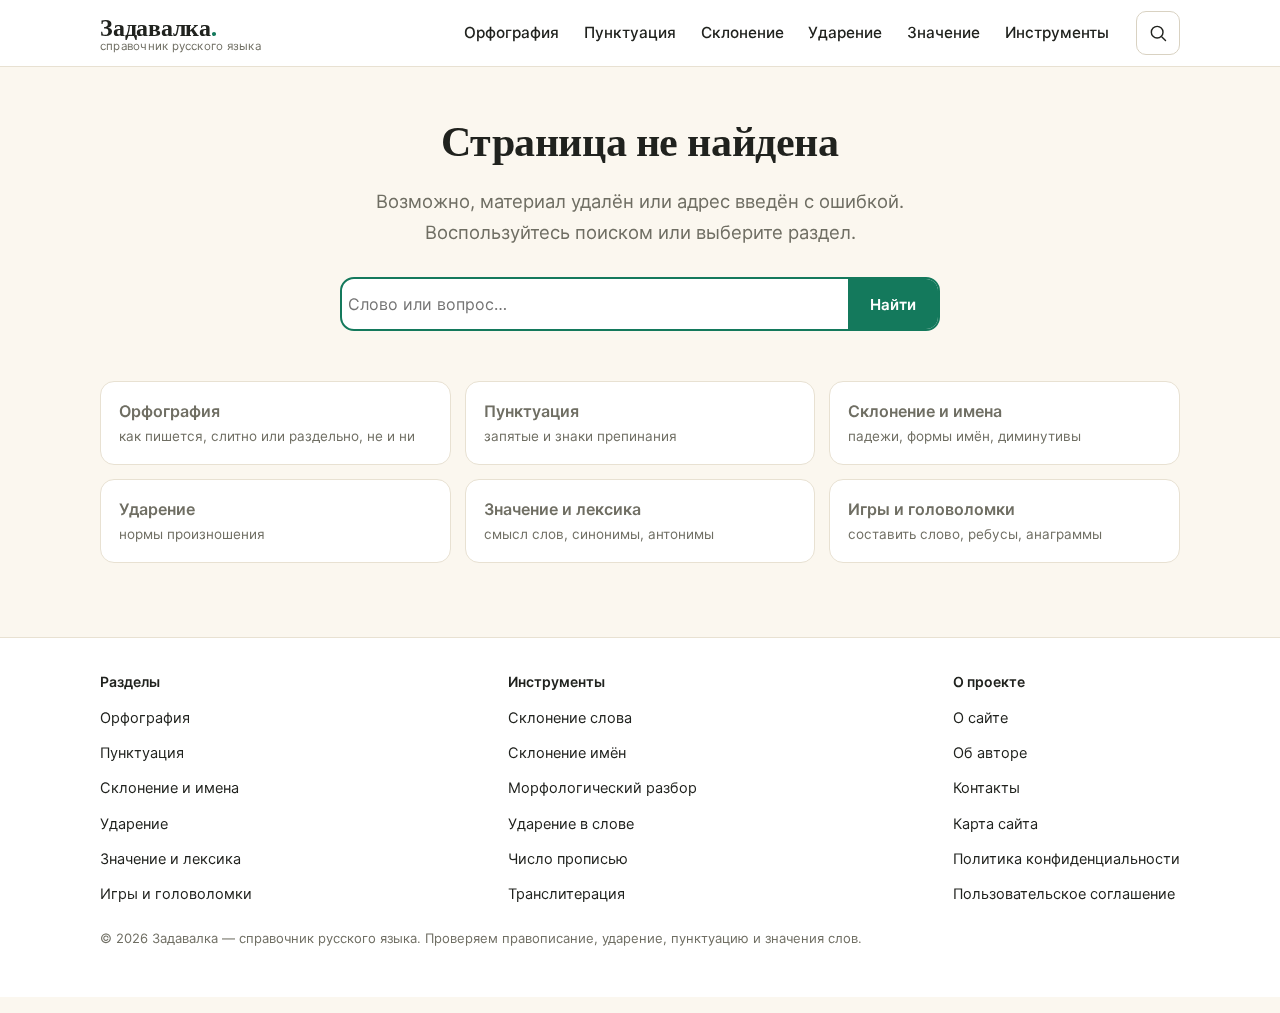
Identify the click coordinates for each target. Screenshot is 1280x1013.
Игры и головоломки (176, 894)
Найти (893, 304)
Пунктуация (630, 32)
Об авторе (990, 753)
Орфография (511, 32)
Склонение (742, 32)
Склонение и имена (169, 788)
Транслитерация (566, 894)
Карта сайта (995, 824)
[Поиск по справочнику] (1158, 33)
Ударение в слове (571, 824)
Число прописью (568, 859)
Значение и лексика (170, 859)
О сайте (980, 718)
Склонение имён (567, 753)
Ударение (845, 32)
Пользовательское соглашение (1064, 894)
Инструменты (1057, 32)
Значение (943, 32)
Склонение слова (570, 718)
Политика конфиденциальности (1066, 859)
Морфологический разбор (602, 788)
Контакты (986, 788)
